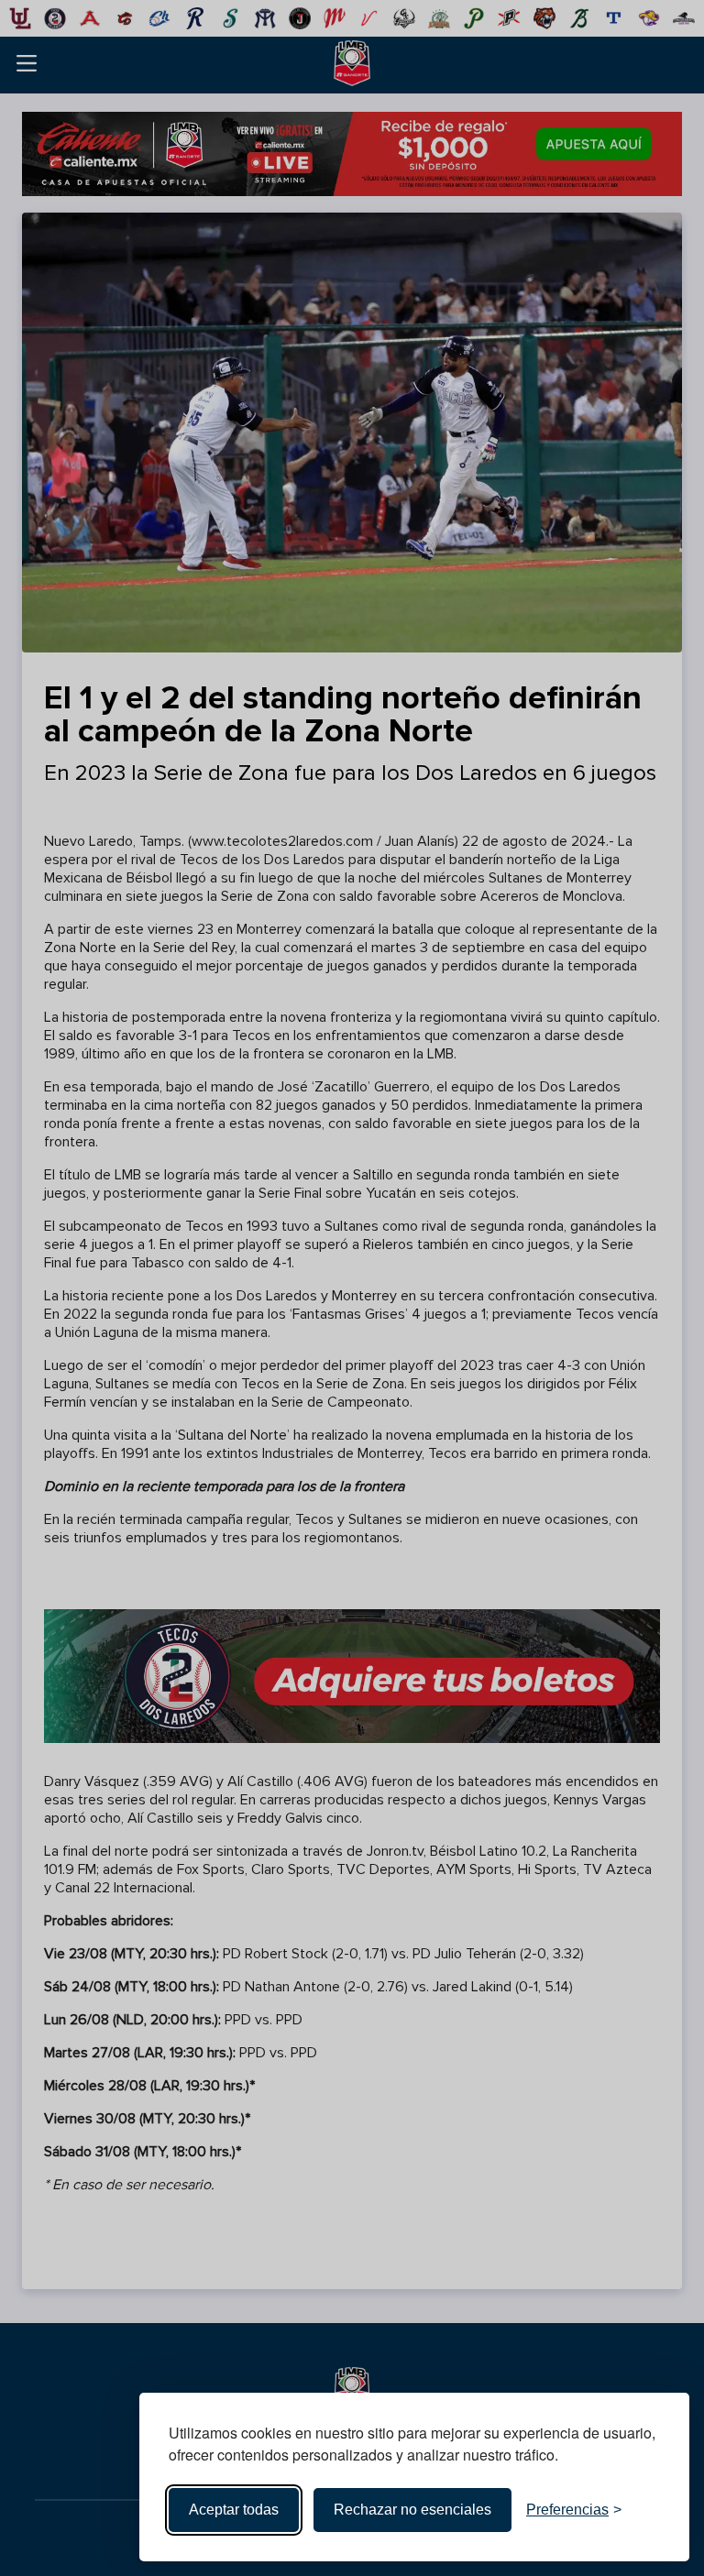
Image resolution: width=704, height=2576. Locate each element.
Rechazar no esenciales (412, 2510)
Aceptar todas (234, 2510)
